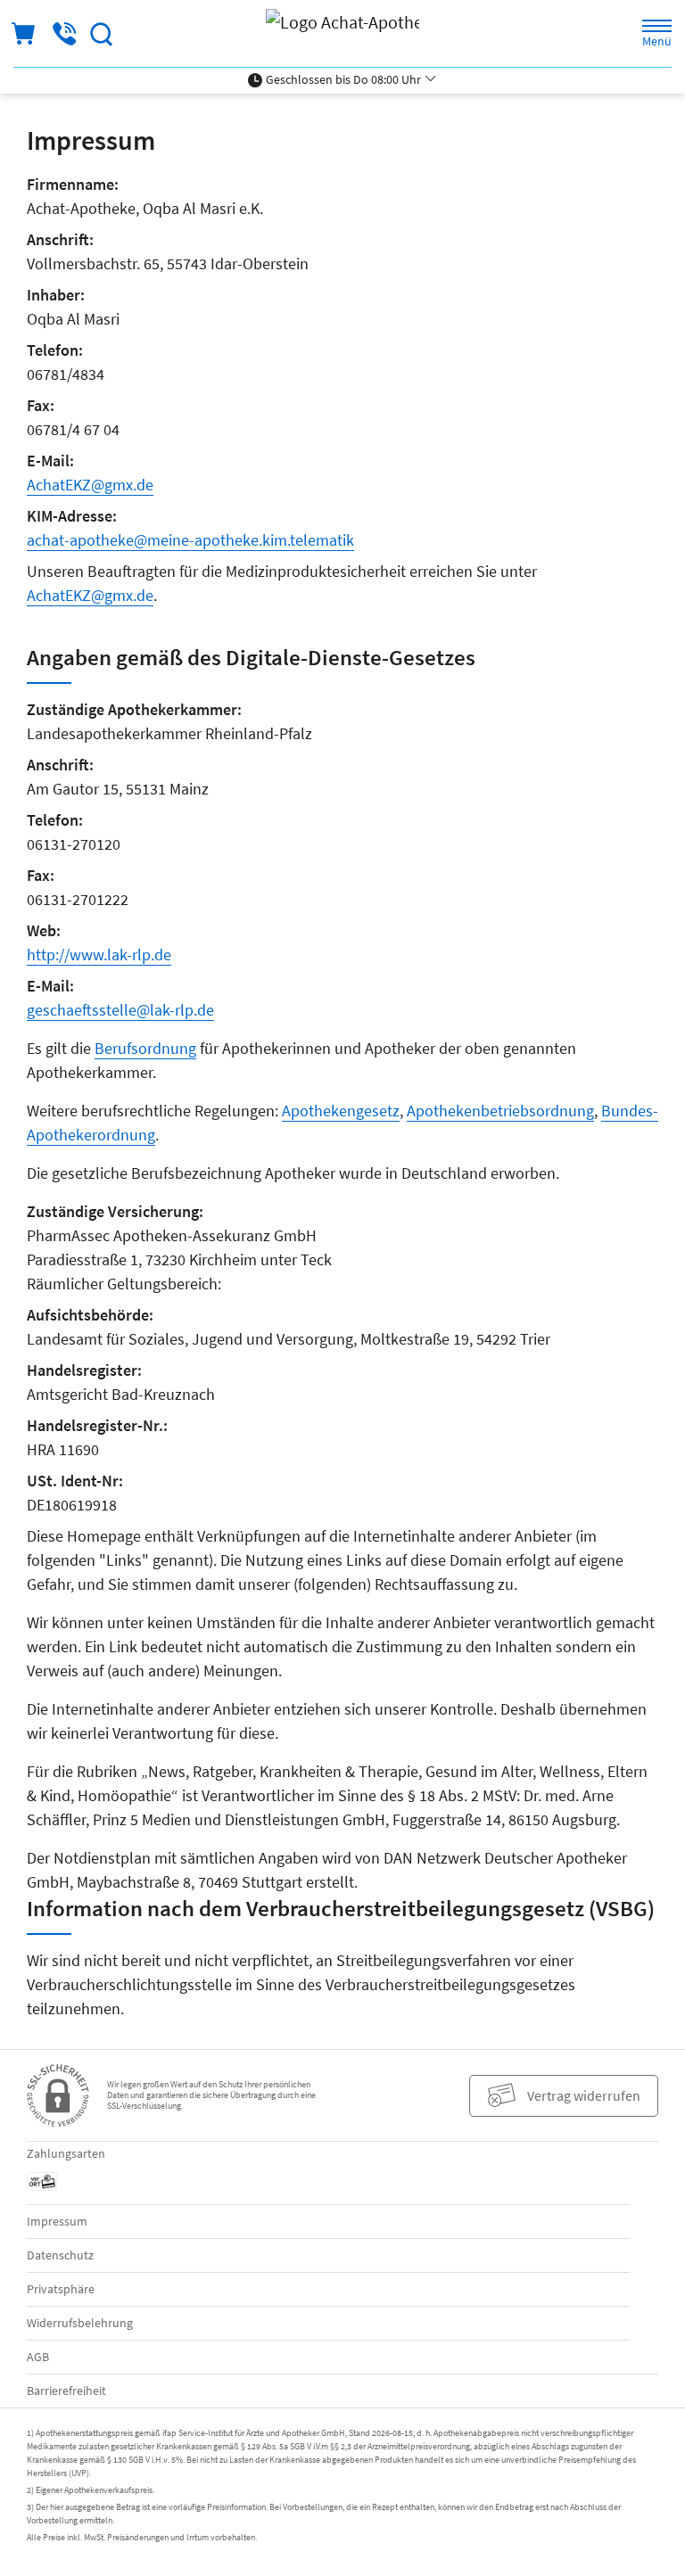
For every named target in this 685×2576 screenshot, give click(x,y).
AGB (38, 2357)
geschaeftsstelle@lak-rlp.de (120, 1010)
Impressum (57, 2221)
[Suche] (102, 34)
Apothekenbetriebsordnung (500, 1111)
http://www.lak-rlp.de (99, 955)
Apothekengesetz (341, 1111)
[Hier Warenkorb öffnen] (25, 34)
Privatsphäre (61, 2289)
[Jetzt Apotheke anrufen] (64, 34)
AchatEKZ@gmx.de (90, 485)
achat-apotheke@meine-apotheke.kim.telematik (190, 540)
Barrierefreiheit (66, 2391)
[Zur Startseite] (342, 33)
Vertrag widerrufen (584, 2095)
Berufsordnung (145, 1048)
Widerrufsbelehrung (80, 2323)
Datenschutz (60, 2255)
